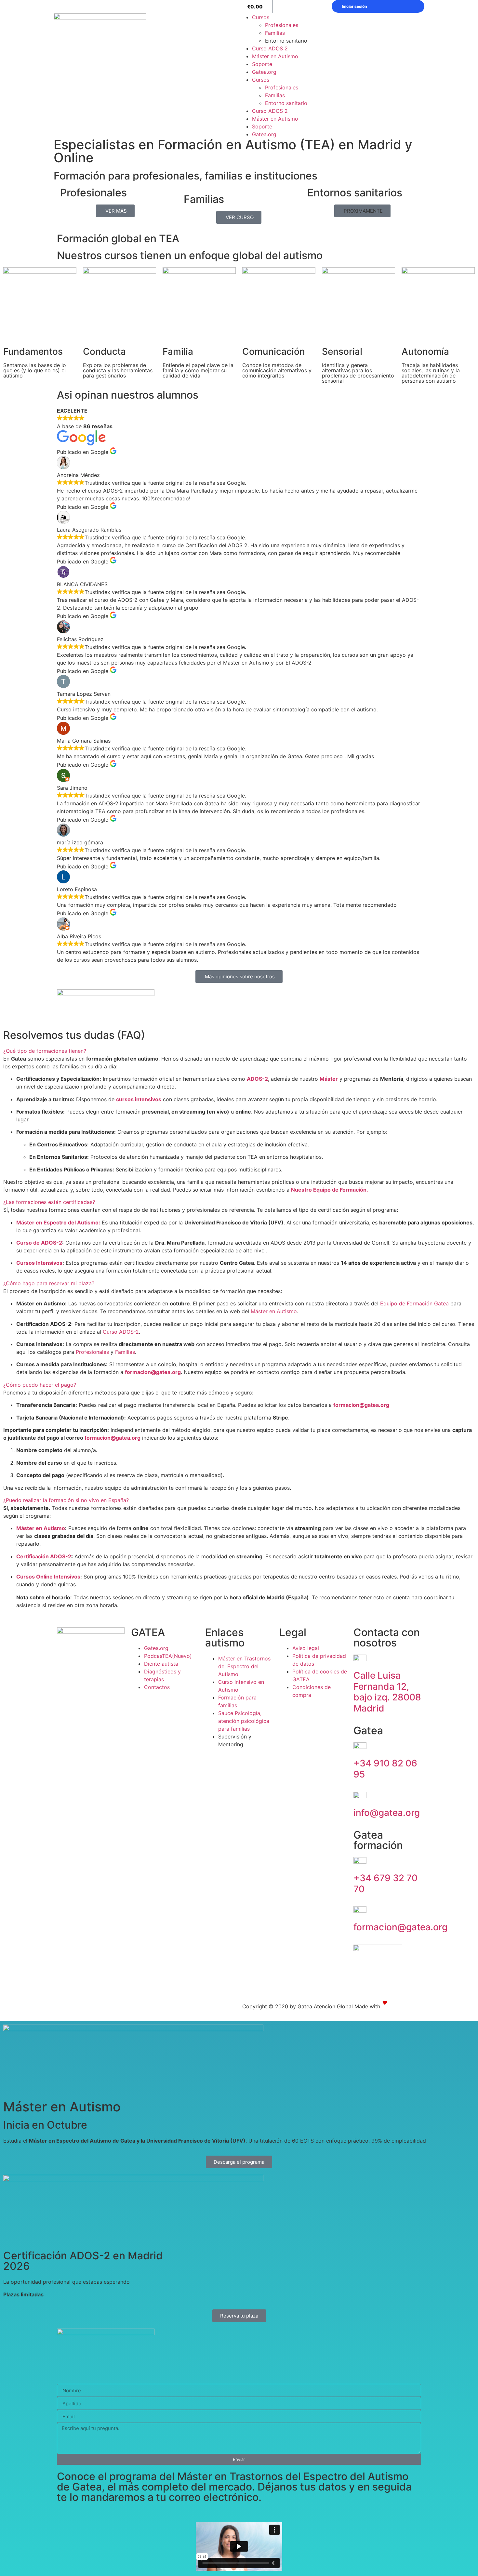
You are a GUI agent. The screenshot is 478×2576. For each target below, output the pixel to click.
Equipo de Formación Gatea (414, 1303)
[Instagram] (11, 2008)
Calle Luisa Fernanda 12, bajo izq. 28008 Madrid (387, 1692)
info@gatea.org (387, 1813)
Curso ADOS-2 (121, 1332)
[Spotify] (47, 2008)
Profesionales (282, 25)
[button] (362, 211)
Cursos (261, 17)
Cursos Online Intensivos (48, 1577)
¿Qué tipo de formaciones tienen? (45, 1051)
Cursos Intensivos (39, 1263)
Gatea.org (264, 72)
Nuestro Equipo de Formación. (330, 1190)
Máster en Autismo (275, 56)
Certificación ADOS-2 (44, 1556)
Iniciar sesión (354, 6)
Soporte (262, 64)
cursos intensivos (139, 1099)
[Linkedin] (65, 2008)
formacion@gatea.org (361, 1405)
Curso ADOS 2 (270, 48)
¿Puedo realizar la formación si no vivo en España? (66, 1500)
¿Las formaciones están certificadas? (49, 1202)
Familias (275, 33)
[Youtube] (29, 2008)
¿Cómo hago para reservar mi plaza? (49, 1283)
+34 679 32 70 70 (385, 1883)
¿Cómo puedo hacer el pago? (40, 1385)
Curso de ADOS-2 (39, 1243)
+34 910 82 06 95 (385, 1769)
